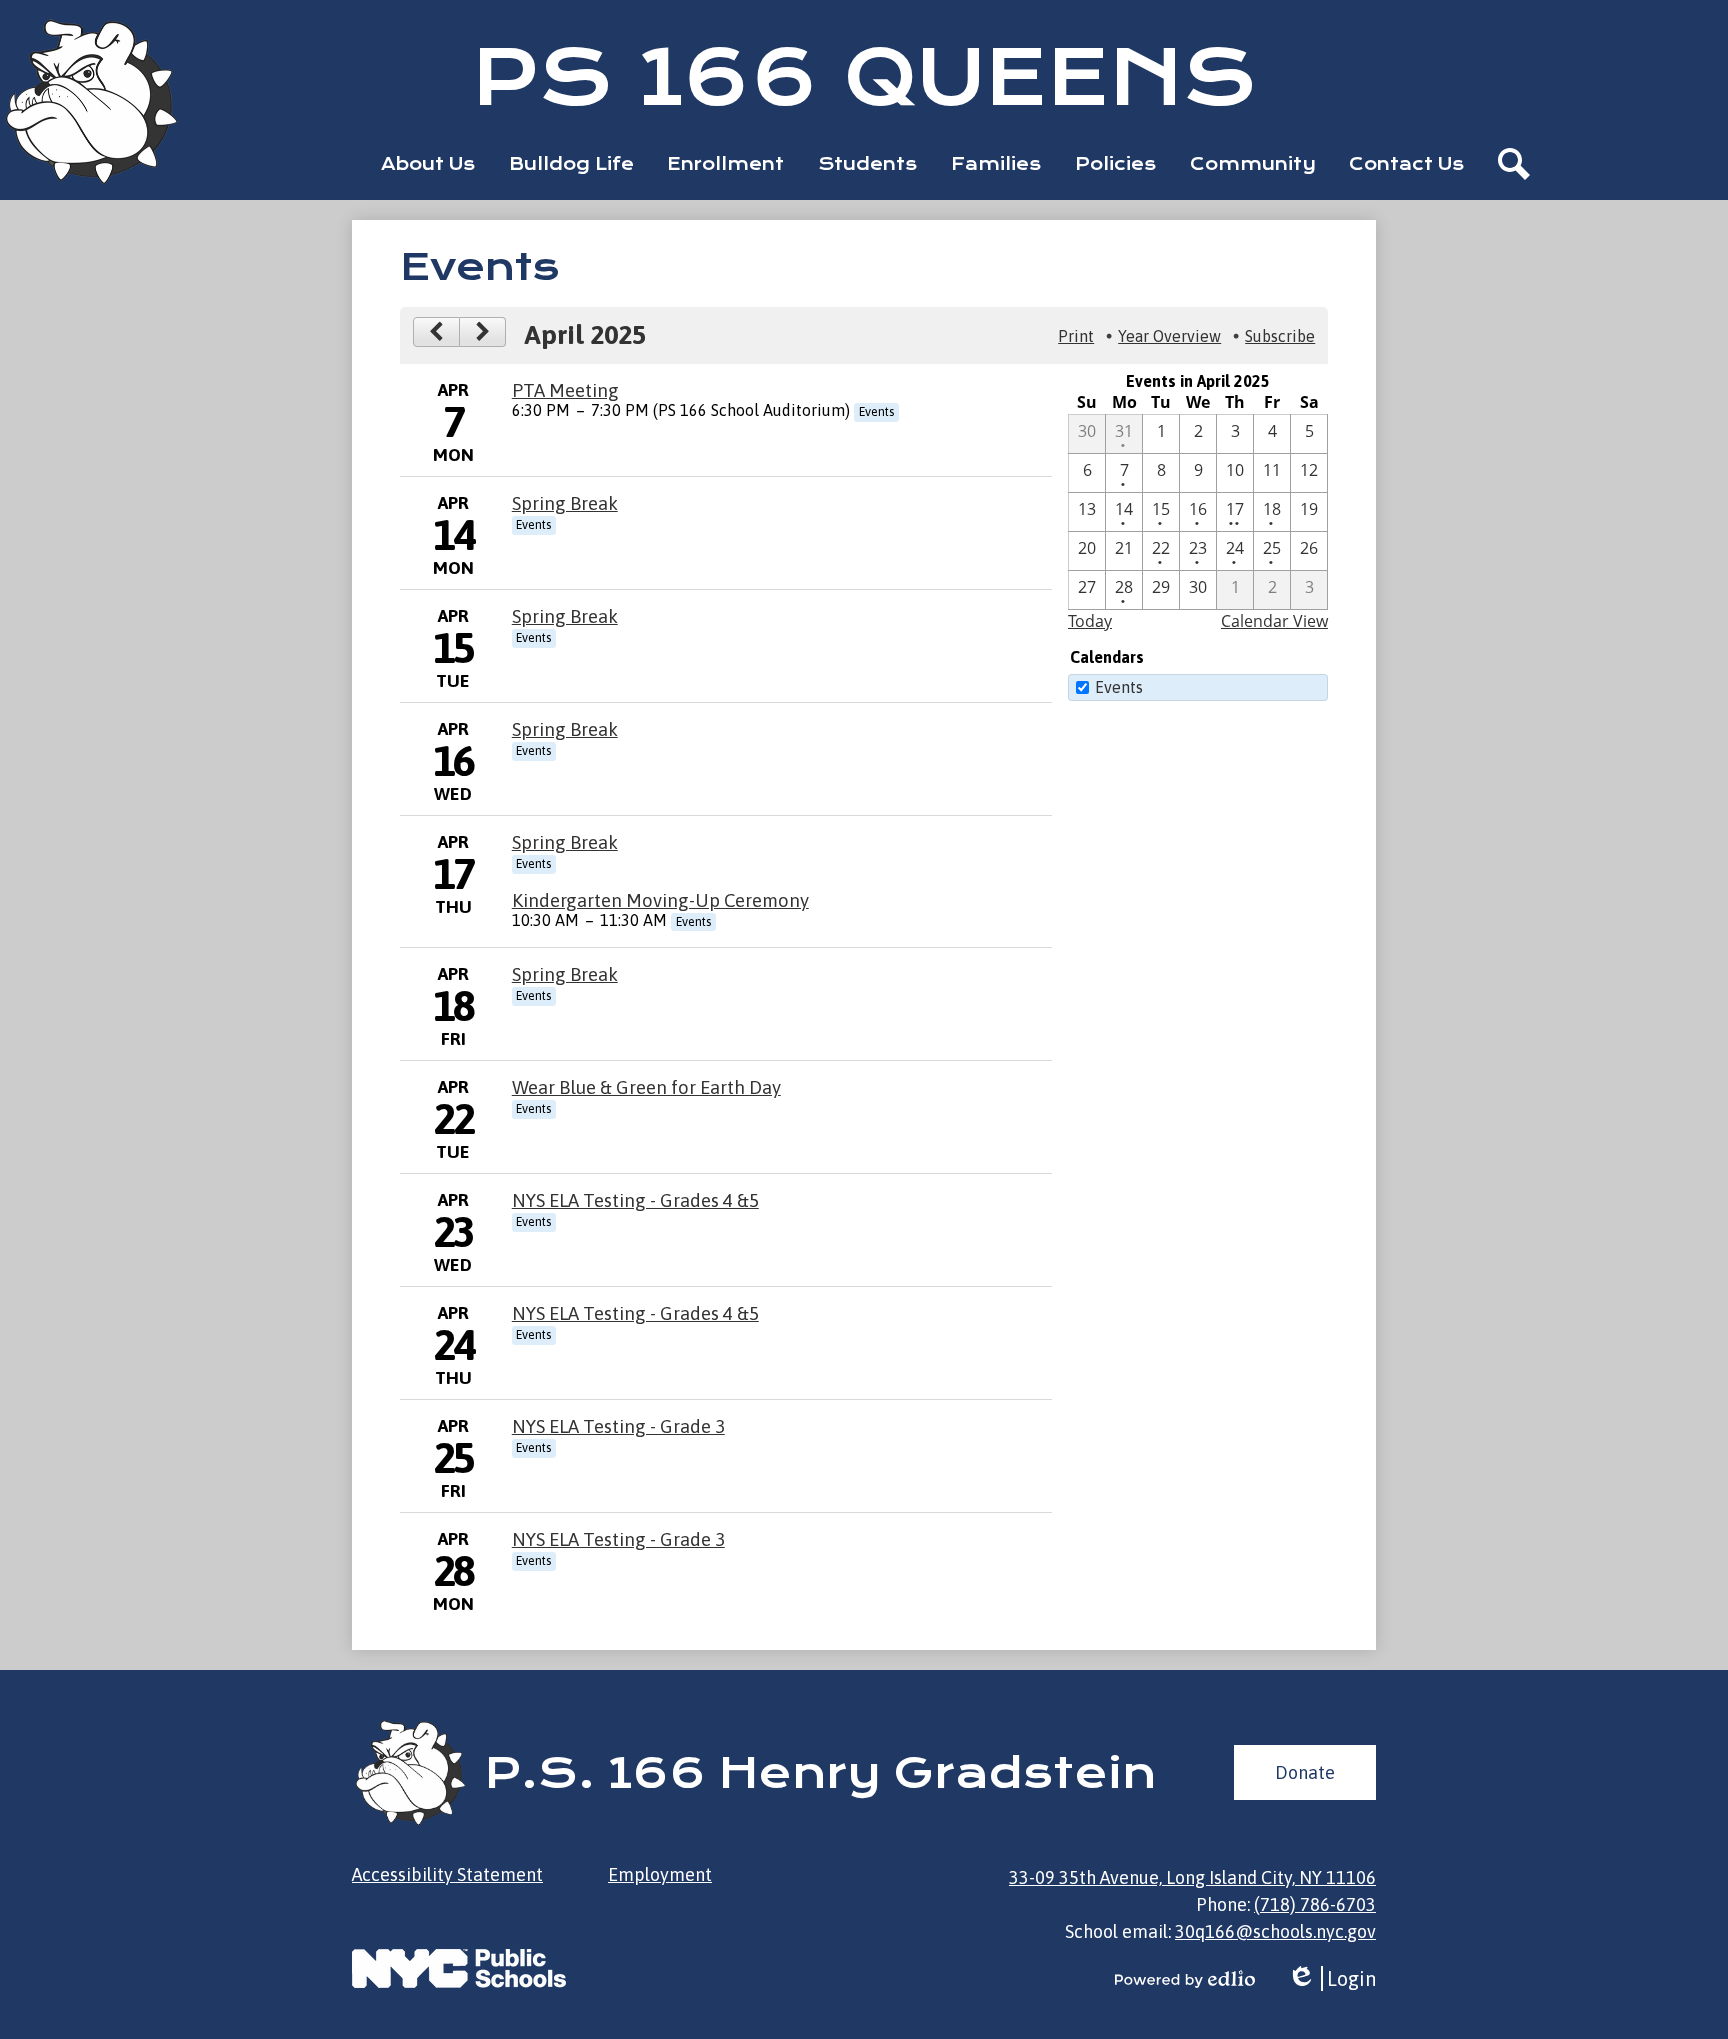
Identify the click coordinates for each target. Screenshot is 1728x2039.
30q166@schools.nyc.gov (1275, 1931)
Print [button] (1076, 336)
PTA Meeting (565, 390)
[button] (428, 164)
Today (1090, 621)
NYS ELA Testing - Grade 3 (618, 1426)
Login (1331, 1979)
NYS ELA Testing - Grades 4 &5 (635, 1200)
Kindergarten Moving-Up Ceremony (660, 900)
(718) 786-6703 (1315, 1904)
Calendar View (1274, 621)
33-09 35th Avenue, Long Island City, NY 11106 (1192, 1877)
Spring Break (565, 503)
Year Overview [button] (1169, 336)
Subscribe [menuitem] (1280, 336)
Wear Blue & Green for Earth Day (646, 1087)
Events (1119, 687)
